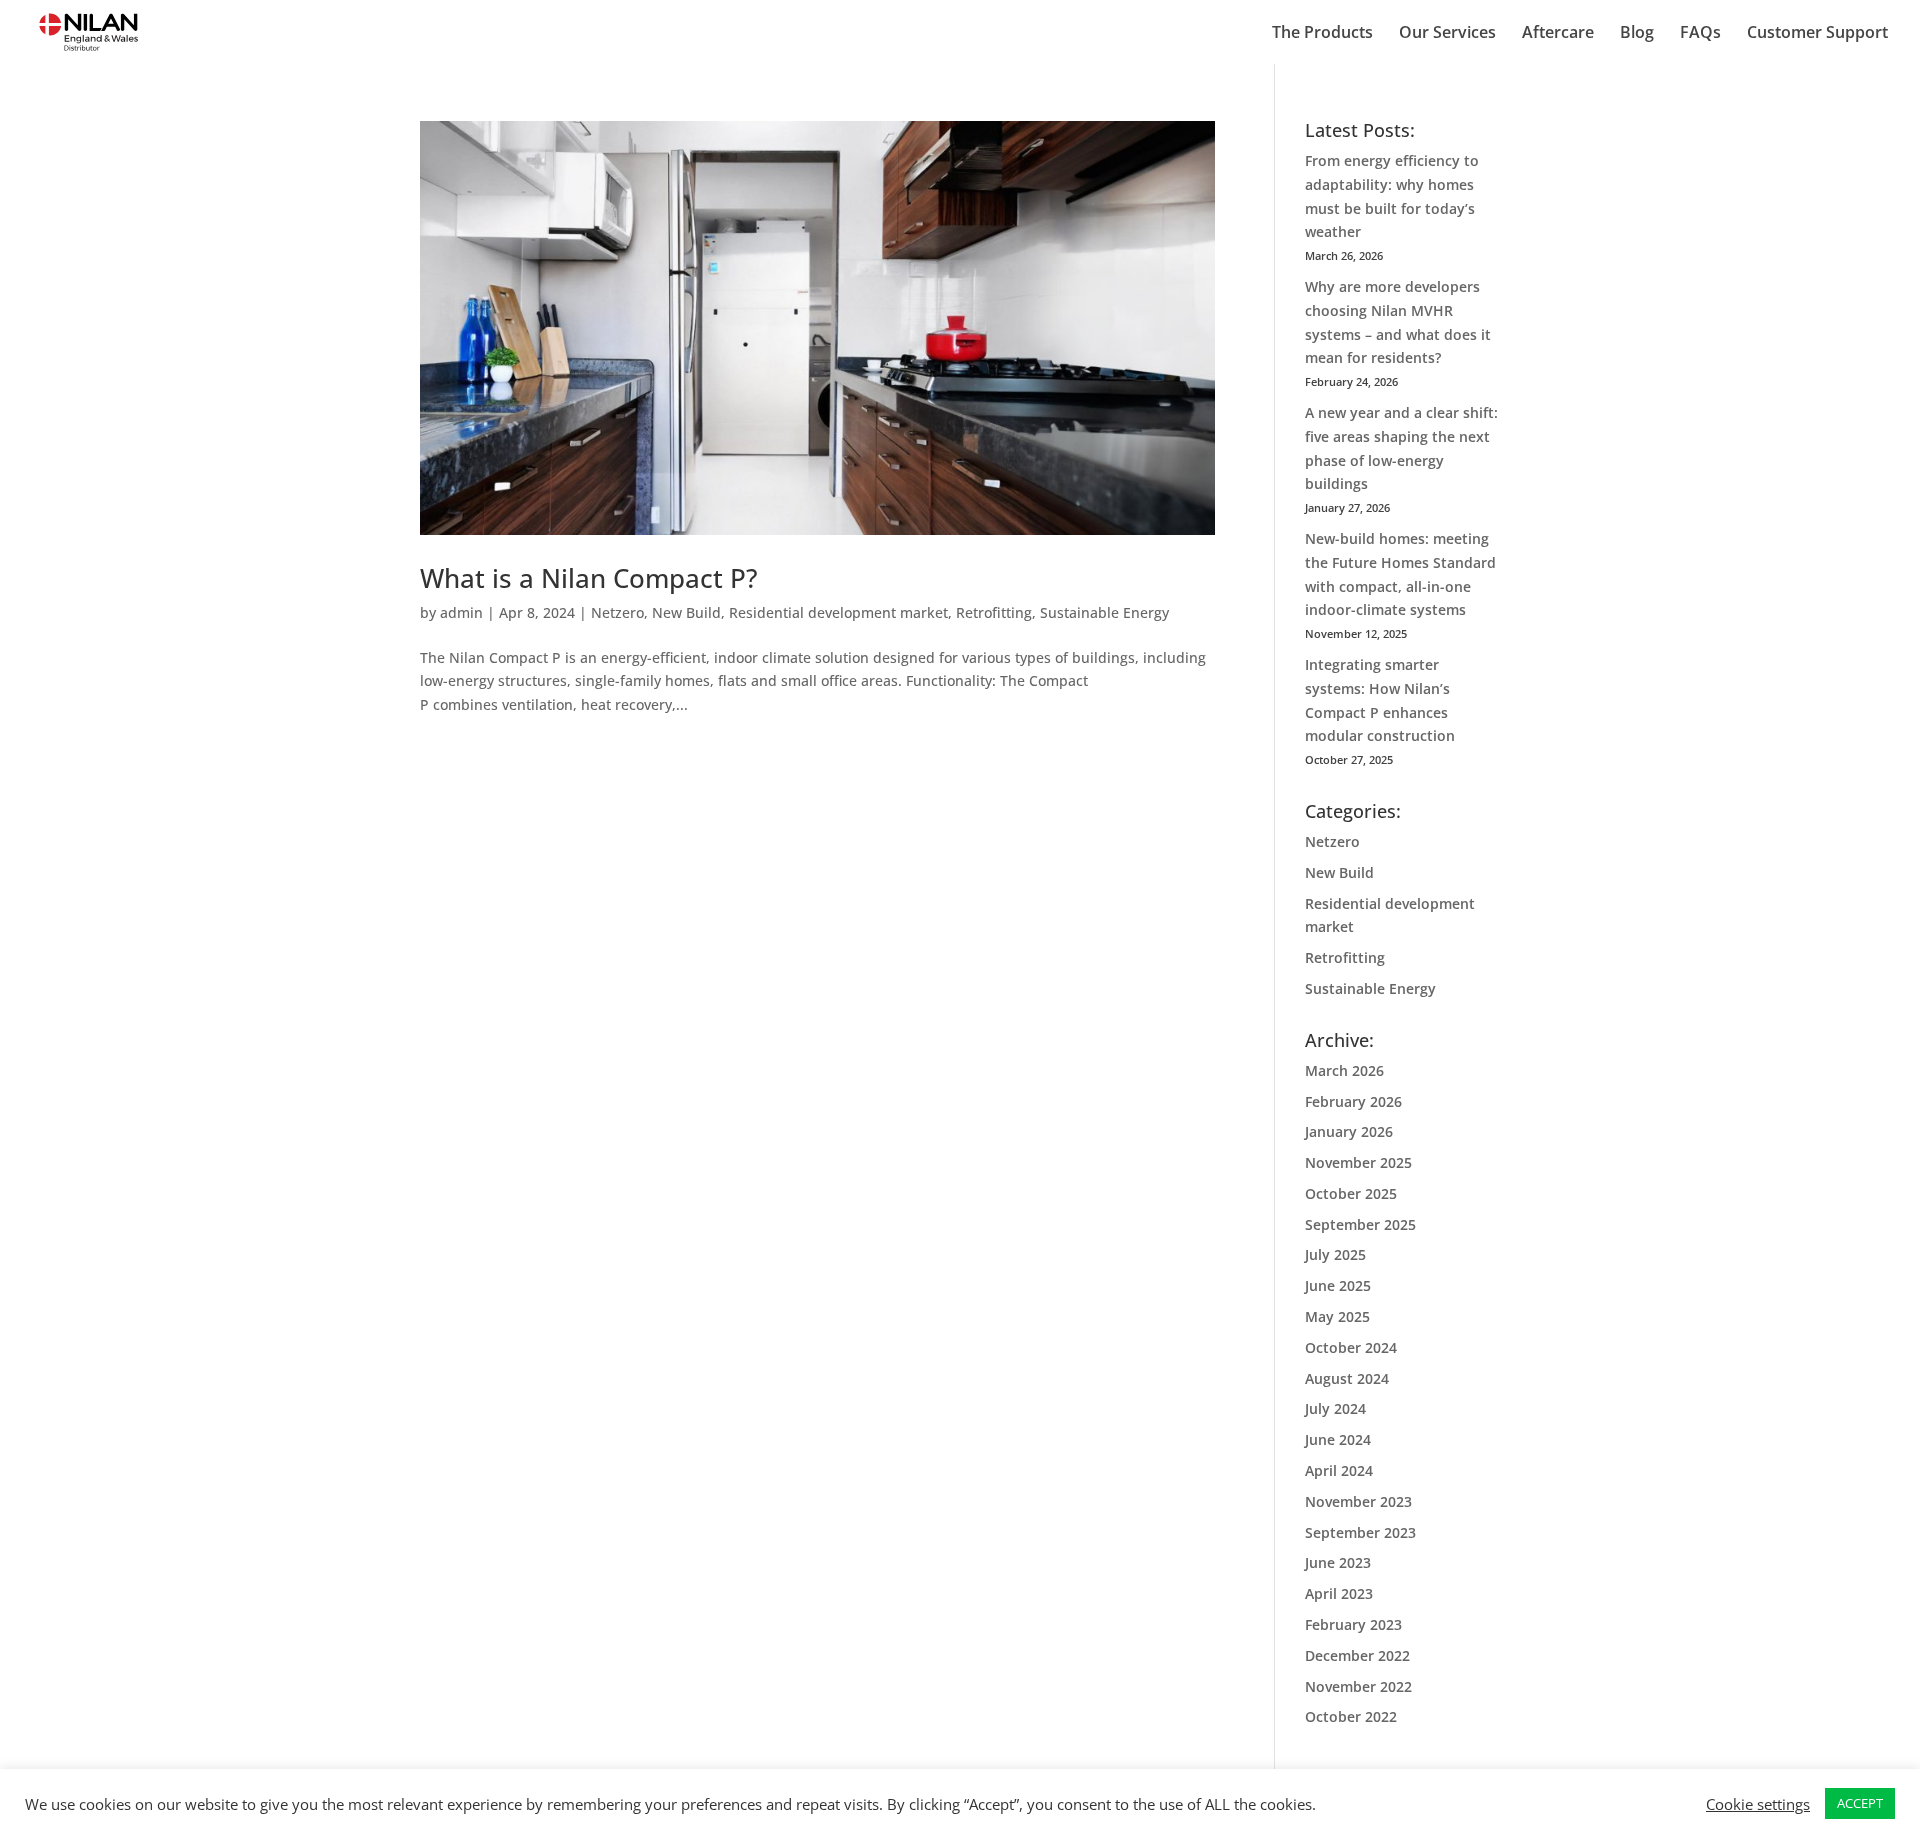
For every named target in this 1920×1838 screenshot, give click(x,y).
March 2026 (1344, 1070)
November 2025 (1358, 1162)
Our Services (1447, 34)
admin (461, 612)
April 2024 (1339, 1470)
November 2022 (1358, 1686)
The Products (1322, 34)
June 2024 (1338, 1439)
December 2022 (1357, 1655)
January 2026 (1349, 1131)
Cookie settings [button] (1758, 1804)
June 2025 (1338, 1285)
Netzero (617, 612)
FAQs (1700, 34)
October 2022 (1351, 1716)
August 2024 (1347, 1378)
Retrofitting (994, 612)
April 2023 (1339, 1593)
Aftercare (1558, 34)
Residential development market (838, 612)
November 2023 (1358, 1501)
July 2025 (1335, 1254)
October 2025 (1351, 1193)
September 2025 (1360, 1224)
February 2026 (1353, 1101)
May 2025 (1337, 1316)
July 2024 (1335, 1408)
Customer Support (1817, 34)
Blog (1637, 34)
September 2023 (1360, 1532)
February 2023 (1353, 1624)
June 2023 (1338, 1562)
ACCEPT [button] (1860, 1803)
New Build (686, 612)
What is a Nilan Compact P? (589, 578)
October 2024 (1351, 1347)
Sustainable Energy (1104, 612)
